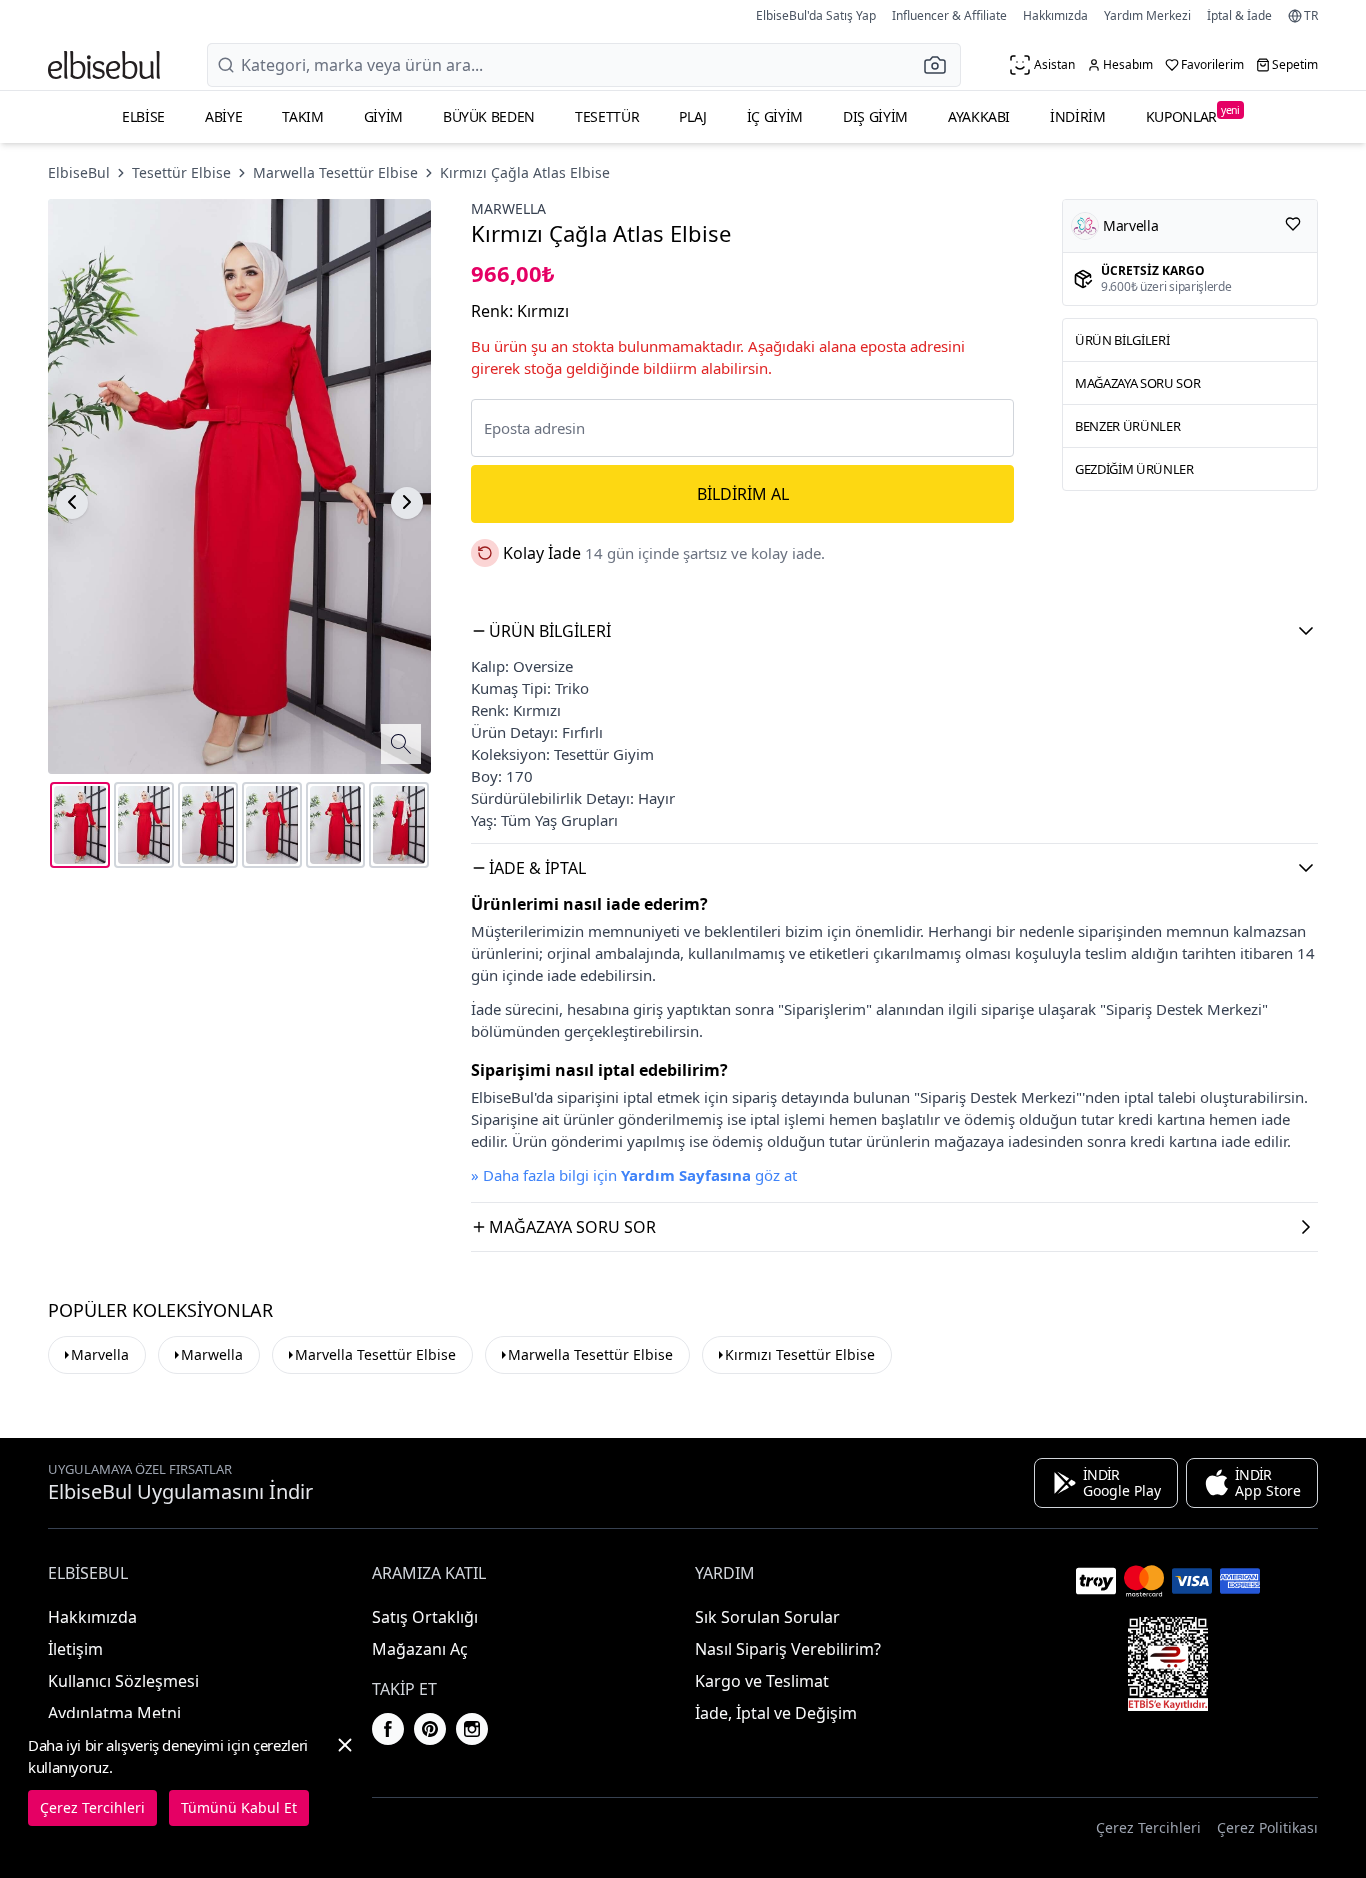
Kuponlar (1193, 114)
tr (1311, 16)
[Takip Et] (1293, 224)
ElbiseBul (79, 172)
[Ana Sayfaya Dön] (104, 65)
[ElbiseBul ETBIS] (1168, 1664)
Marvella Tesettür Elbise (375, 1354)
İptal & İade (1239, 15)
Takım (302, 116)
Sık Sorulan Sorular (767, 1617)
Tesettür (607, 116)
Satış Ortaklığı (425, 1617)
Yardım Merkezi (1147, 15)
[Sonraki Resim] (407, 502)
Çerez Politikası (1267, 1827)
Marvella (100, 1354)
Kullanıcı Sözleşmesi (123, 1681)
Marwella (508, 208)
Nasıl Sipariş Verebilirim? (788, 1649)
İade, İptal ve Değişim (776, 1713)
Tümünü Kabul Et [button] (239, 1807)
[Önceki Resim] (72, 502)
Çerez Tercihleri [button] (1148, 1827)
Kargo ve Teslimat (762, 1681)
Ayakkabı (979, 116)
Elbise (143, 116)
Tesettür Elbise (181, 172)
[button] (941, 65)
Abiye (223, 116)
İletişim (75, 1649)
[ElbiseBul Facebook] (388, 1729)
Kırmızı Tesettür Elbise (800, 1354)
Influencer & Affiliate (949, 15)
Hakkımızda (1055, 15)
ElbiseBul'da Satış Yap (816, 15)
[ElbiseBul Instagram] (472, 1729)
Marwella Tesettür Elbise (335, 172)
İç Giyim (775, 116)
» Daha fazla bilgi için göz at (634, 1175)
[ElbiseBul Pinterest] (430, 1729)
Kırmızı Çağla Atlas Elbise (525, 172)
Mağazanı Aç (420, 1649)
